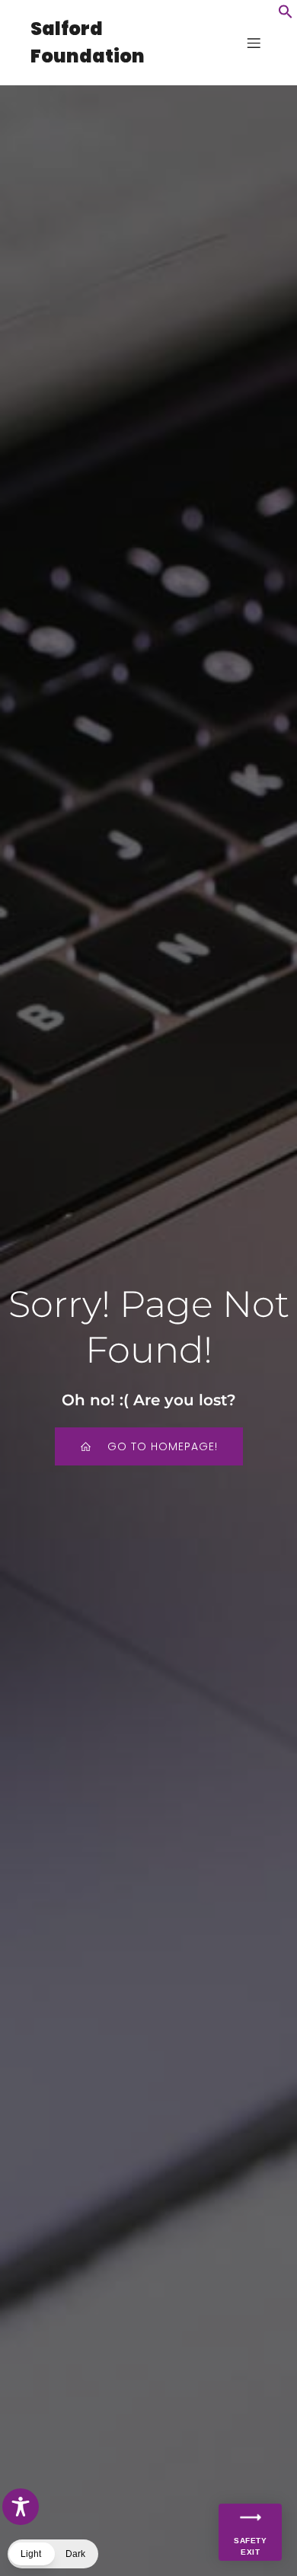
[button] (286, 15)
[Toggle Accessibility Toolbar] (21, 2507)
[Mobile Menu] (254, 43)
